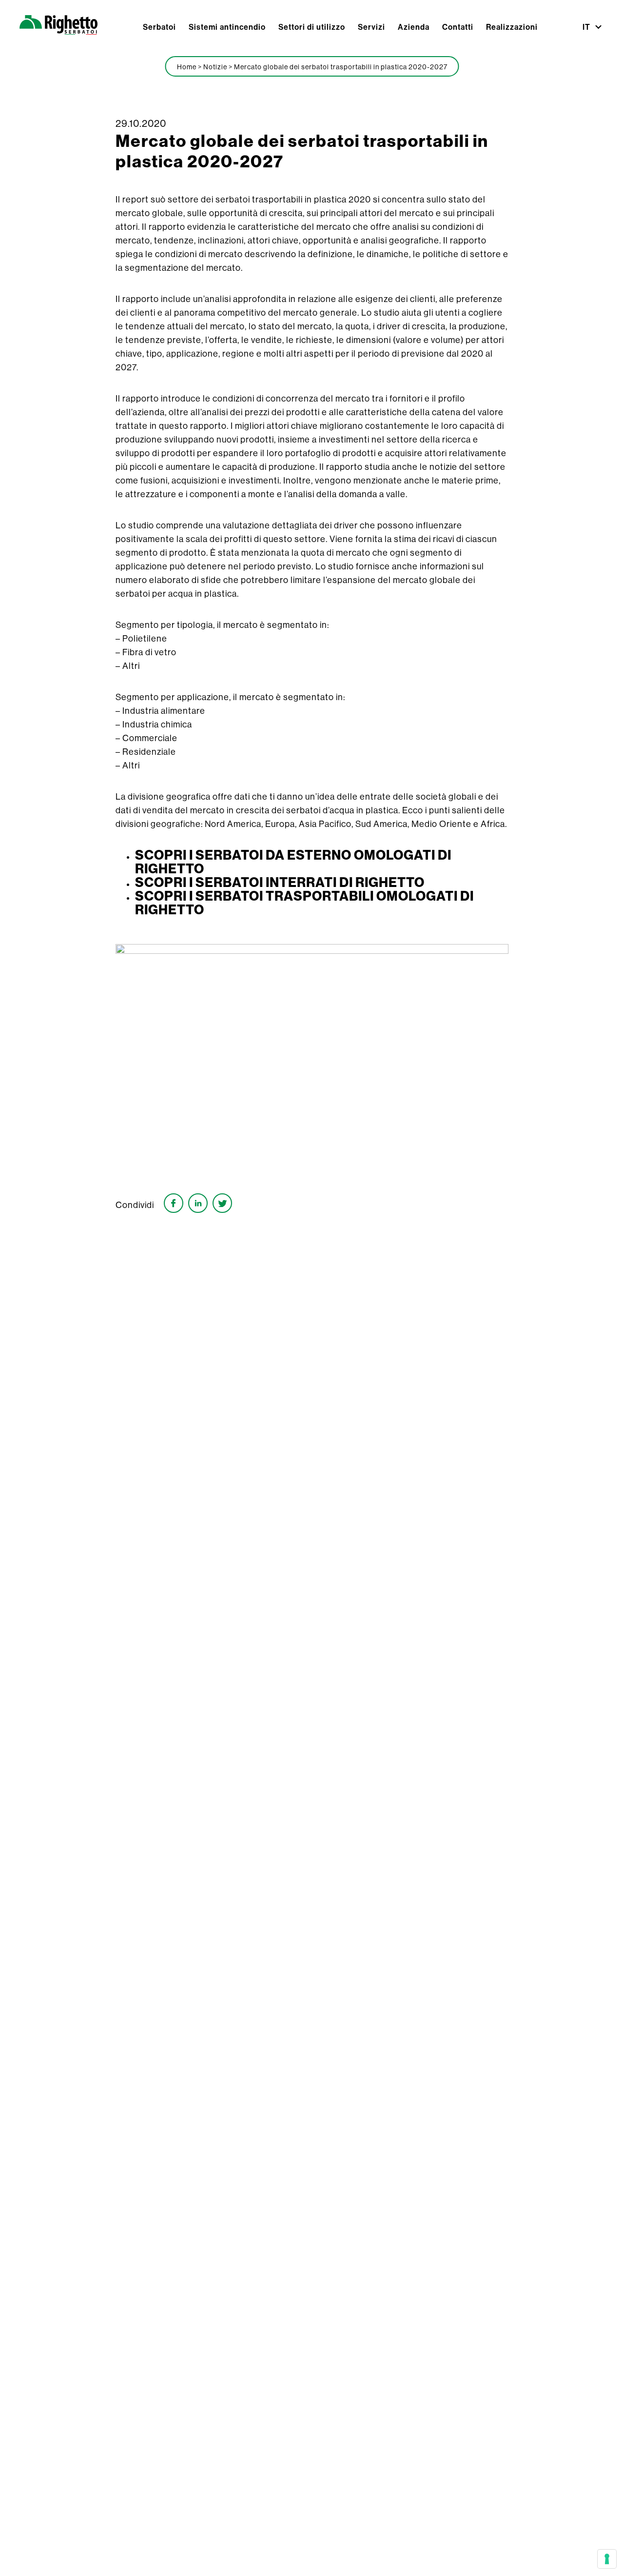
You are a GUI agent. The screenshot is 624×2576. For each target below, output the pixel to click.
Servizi (371, 27)
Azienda (414, 27)
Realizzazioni (512, 27)
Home (187, 67)
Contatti (458, 27)
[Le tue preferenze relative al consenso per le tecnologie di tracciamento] (607, 2559)
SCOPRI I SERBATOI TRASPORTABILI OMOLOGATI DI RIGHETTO (304, 903)
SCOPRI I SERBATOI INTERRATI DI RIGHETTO (280, 883)
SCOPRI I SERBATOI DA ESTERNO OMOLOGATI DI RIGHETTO (293, 862)
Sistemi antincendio (227, 27)
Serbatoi (159, 27)
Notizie (215, 67)
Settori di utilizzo (312, 27)
